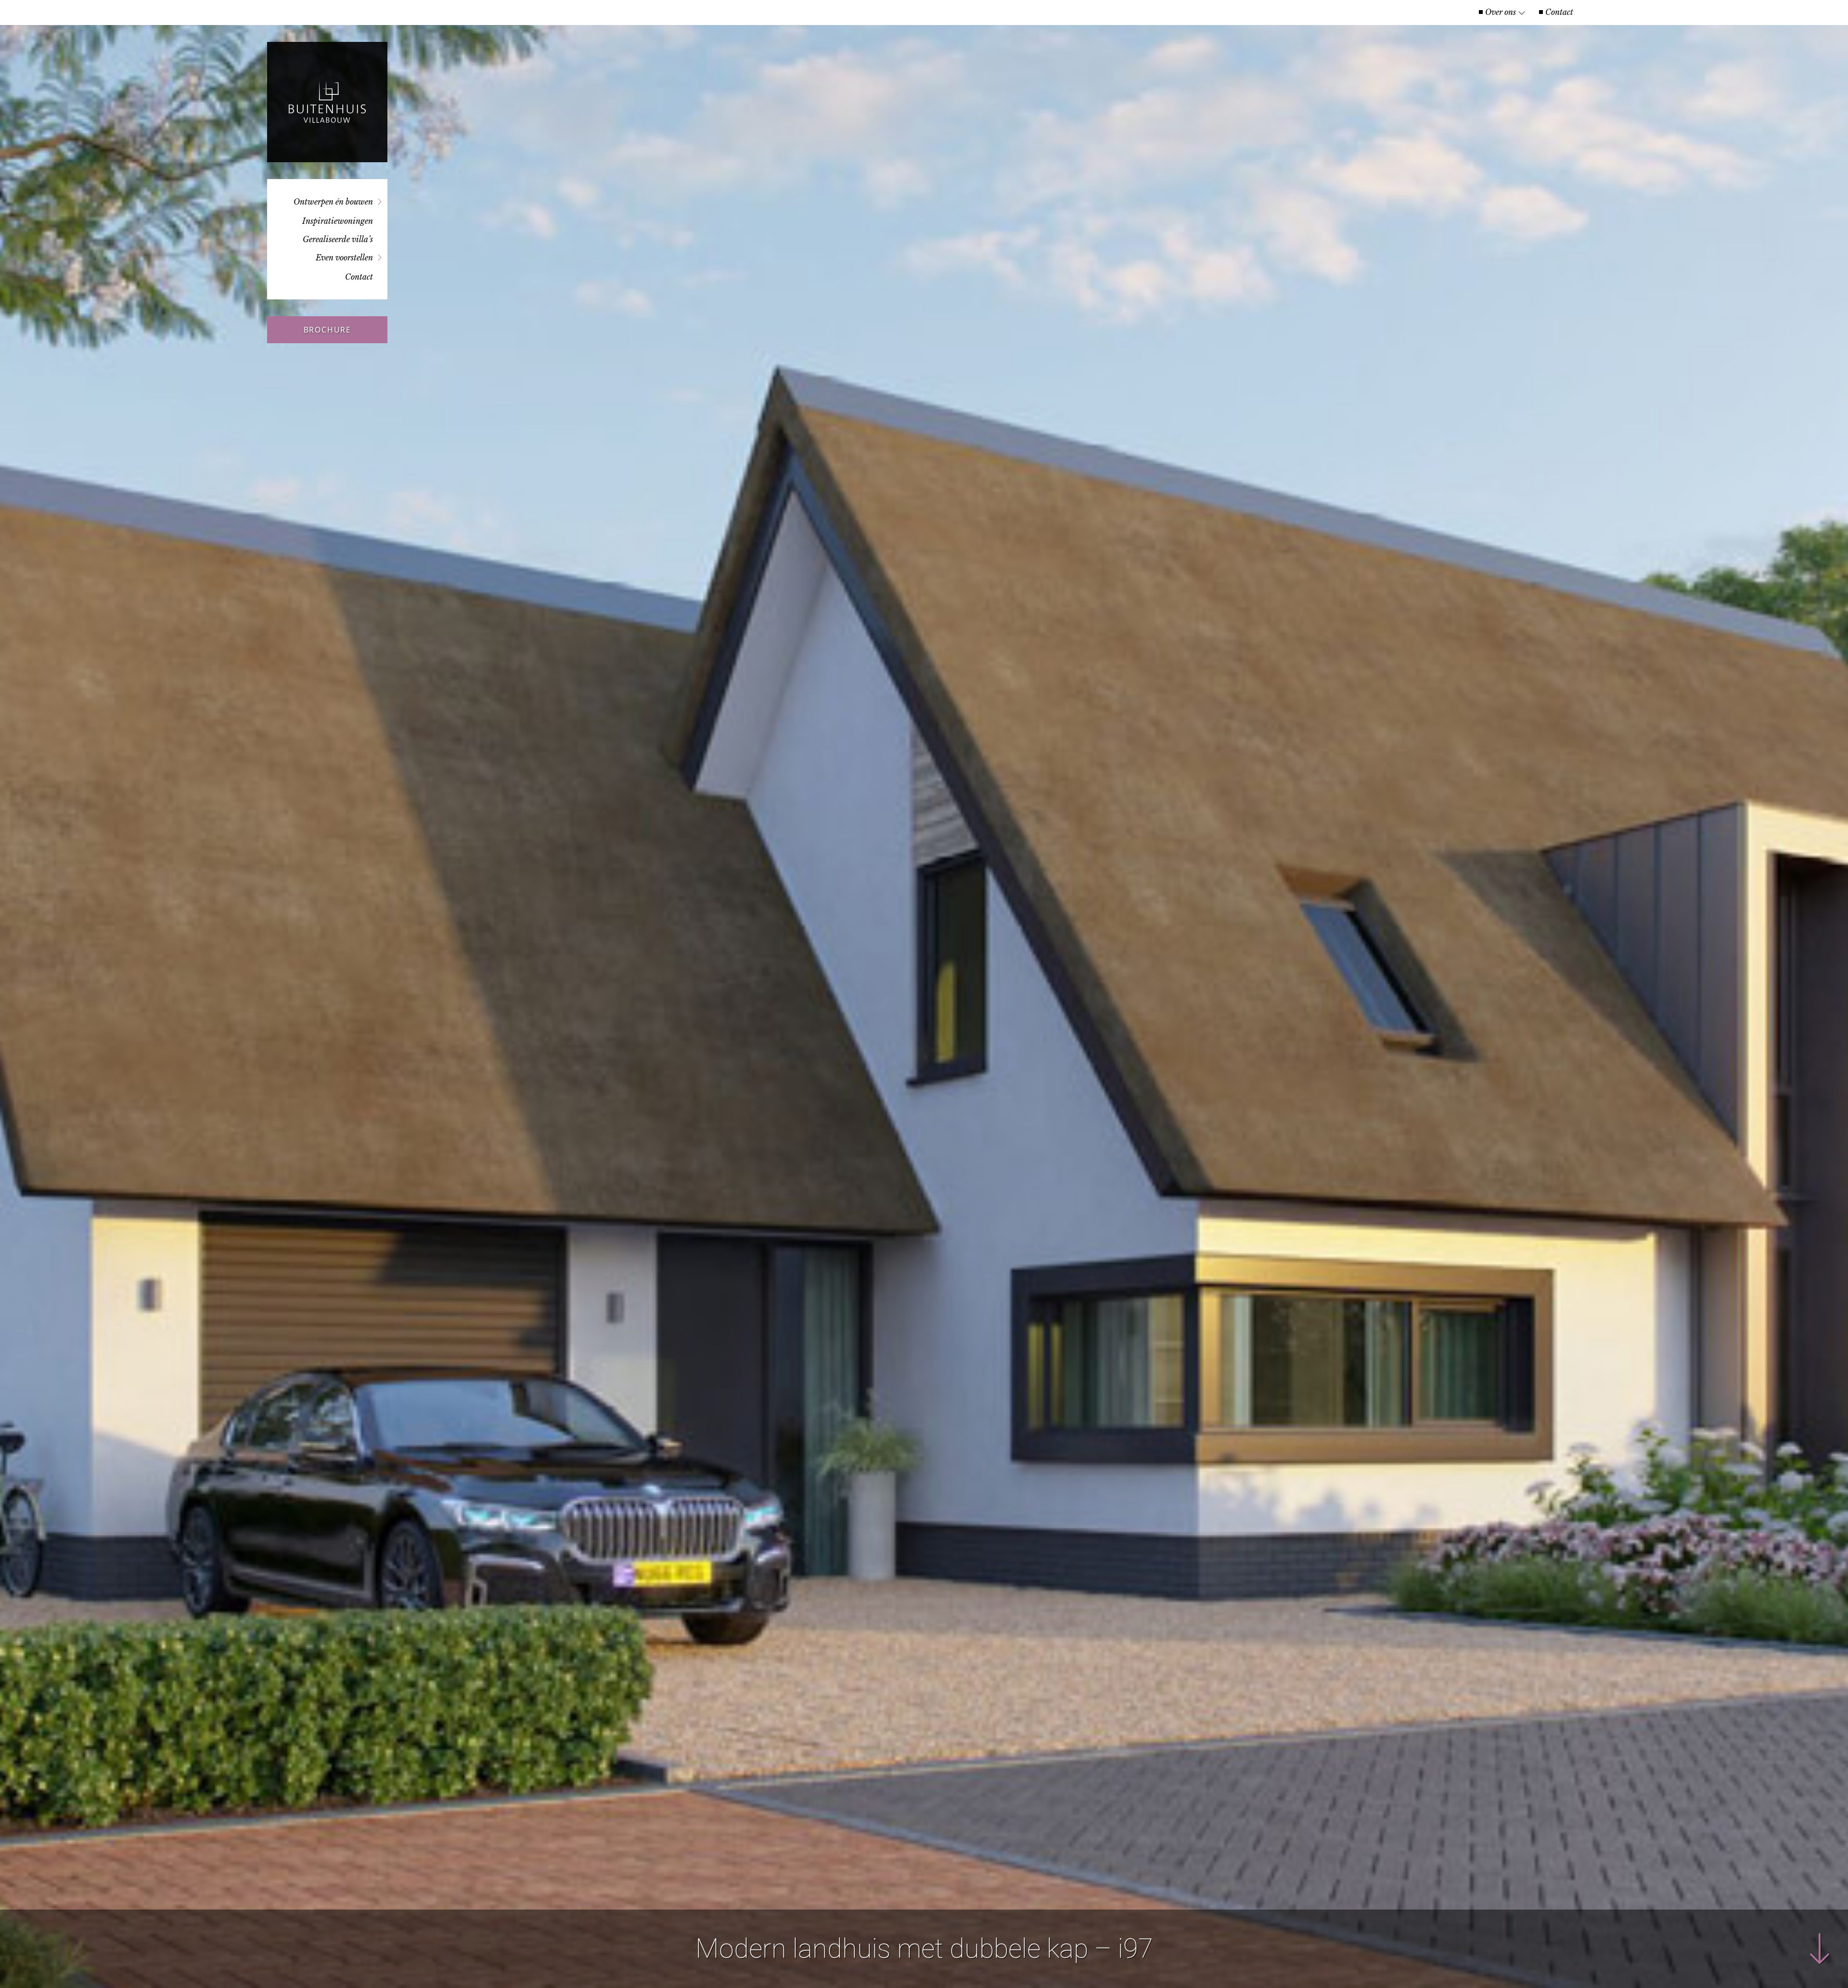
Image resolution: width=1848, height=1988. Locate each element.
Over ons (1501, 12)
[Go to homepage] (327, 102)
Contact (1559, 12)
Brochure (327, 330)
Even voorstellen (344, 258)
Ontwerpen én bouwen (333, 202)
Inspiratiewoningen (338, 221)
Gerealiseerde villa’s (338, 239)
